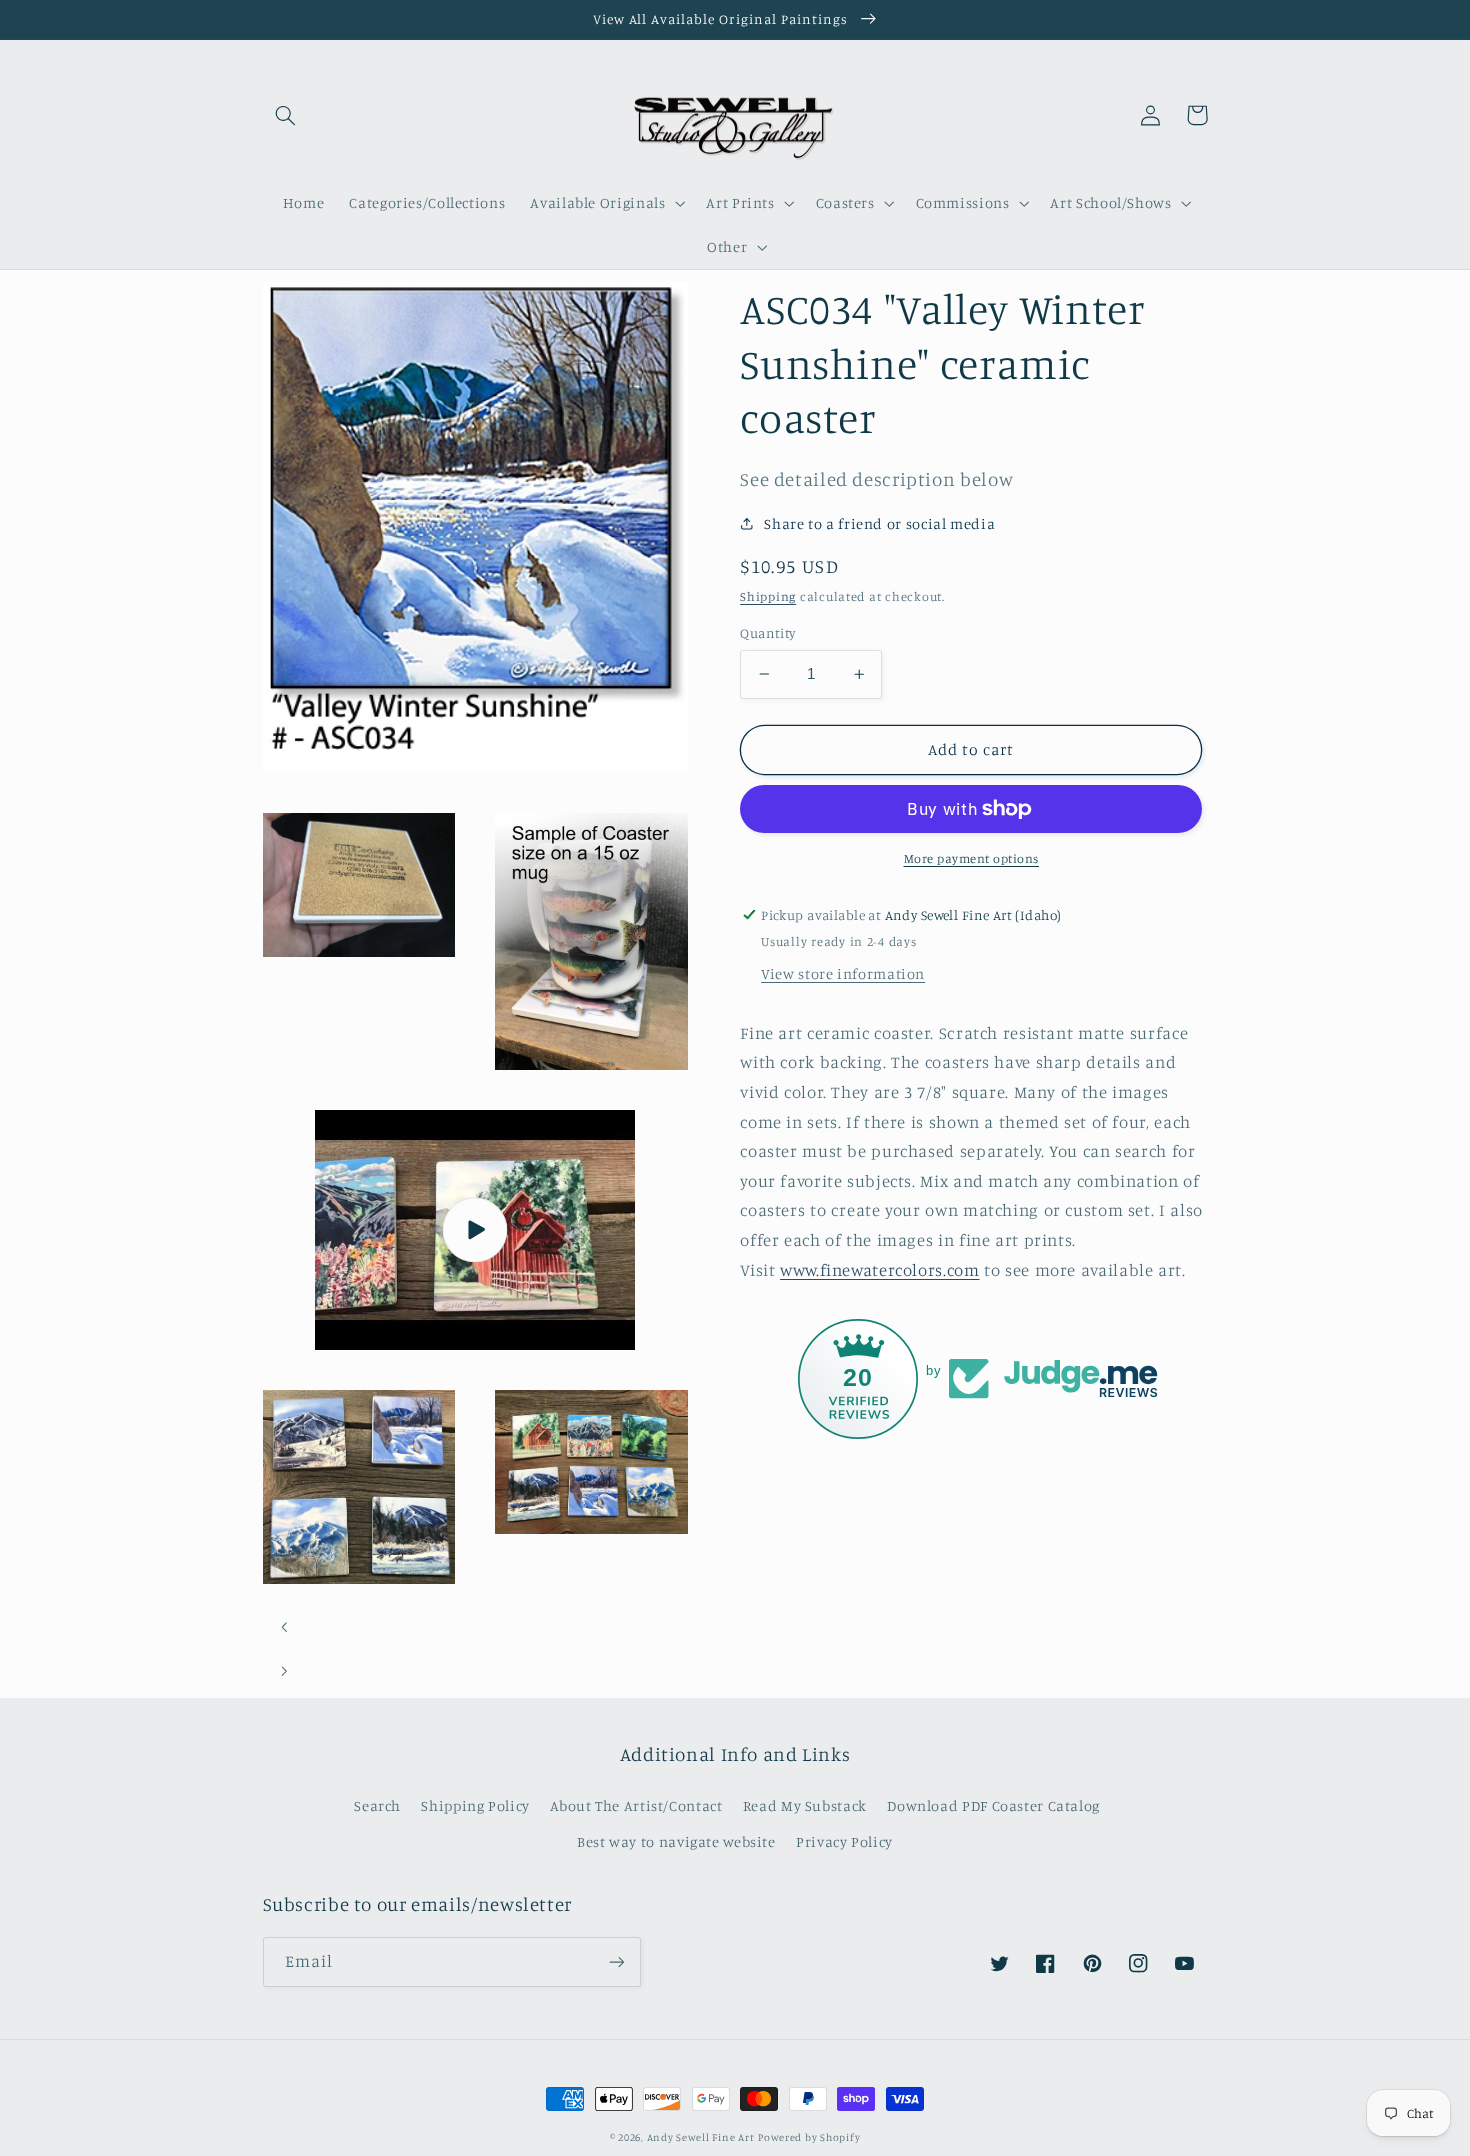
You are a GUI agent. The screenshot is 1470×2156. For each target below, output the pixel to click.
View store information (843, 973)
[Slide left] (285, 1627)
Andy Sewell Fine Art (701, 2137)
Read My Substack (805, 1805)
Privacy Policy (844, 1841)
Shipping (768, 596)
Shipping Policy (475, 1805)
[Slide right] (285, 1671)
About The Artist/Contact (636, 1805)
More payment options (972, 858)
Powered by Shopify (809, 2137)
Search (377, 1805)
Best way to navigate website (676, 1841)
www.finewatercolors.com (880, 1270)
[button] (286, 115)
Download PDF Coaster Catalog (993, 1805)
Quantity (767, 633)
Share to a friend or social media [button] (879, 523)
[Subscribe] (616, 1961)
